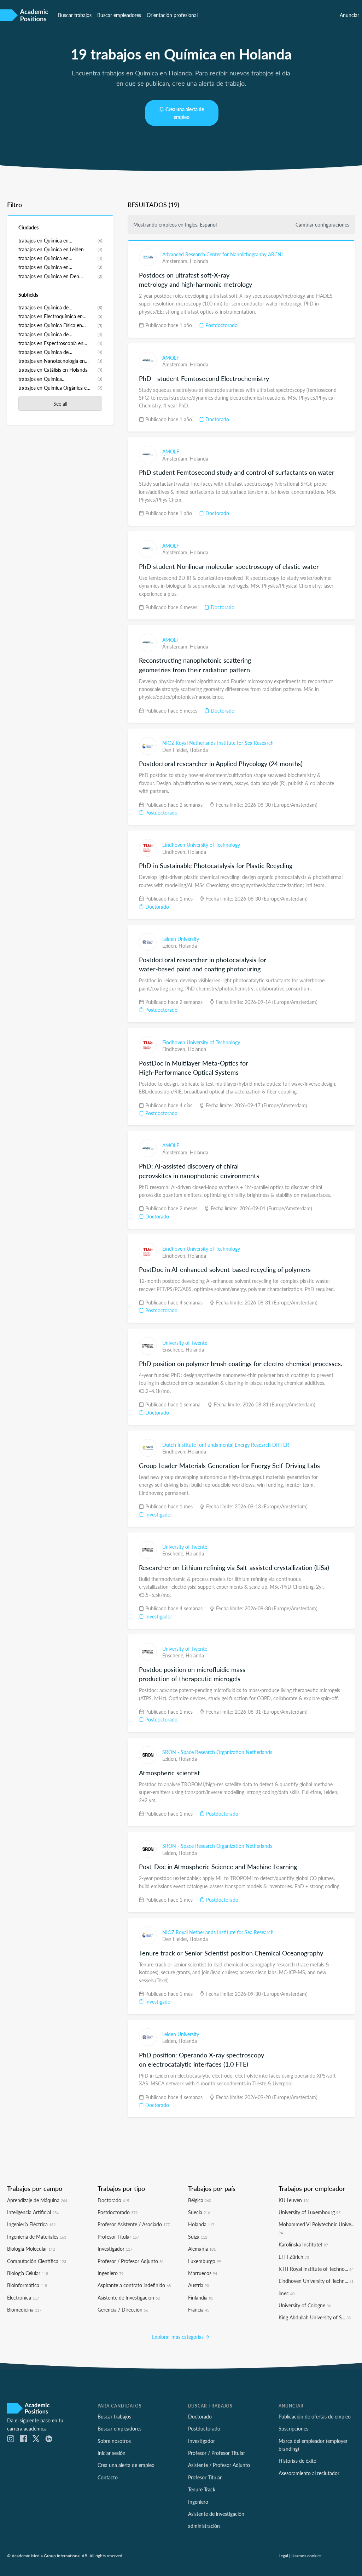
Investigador (158, 1514)
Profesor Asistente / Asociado (134, 2224)
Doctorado (217, 419)
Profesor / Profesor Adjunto (131, 2261)
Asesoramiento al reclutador (309, 2473)
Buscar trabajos (75, 15)
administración (204, 2526)
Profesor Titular (118, 2237)
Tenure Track (202, 2489)
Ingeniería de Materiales (37, 2237)
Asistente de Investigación (129, 2297)
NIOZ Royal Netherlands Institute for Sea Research (218, 743)
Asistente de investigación (216, 2514)
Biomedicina (24, 2309)
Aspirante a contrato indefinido (134, 2285)
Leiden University (181, 939)
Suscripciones (293, 2428)
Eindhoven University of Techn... (316, 2281)
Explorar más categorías (179, 2337)
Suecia (199, 2212)
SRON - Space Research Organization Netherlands (217, 1752)
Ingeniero (110, 2273)
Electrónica (23, 2297)
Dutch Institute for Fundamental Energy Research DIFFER (226, 1445)
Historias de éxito (297, 2461)
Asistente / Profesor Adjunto (219, 2465)
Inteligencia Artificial (33, 2212)
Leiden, (170, 946)
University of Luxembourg (310, 2212)
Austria (198, 2285)
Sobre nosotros (114, 2441)
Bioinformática (27, 2285)
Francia (199, 2309)
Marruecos (203, 2273)
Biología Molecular (31, 2249)
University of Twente (185, 1343)
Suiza (198, 2237)
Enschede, (174, 1349)
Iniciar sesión (112, 2453)
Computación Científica (37, 2261)
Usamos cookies (306, 2555)
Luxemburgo (205, 2261)
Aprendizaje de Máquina (37, 2200)
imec (287, 2293)
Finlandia (201, 2297)
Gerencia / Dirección (123, 2309)
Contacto (108, 2477)
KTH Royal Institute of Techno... (316, 2269)
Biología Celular (28, 2273)
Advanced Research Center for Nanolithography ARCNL (223, 254)
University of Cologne (305, 2305)
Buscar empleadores (119, 15)
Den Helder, (176, 750)
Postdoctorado (221, 325)
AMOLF (171, 358)
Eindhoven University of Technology (201, 845)
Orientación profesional (172, 15)
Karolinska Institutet (303, 2244)
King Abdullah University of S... (315, 2317)
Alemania (202, 2249)
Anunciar (349, 15)
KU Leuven (294, 2200)
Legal (283, 2555)
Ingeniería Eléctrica (31, 2224)
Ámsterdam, (176, 261)
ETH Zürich (294, 2257)
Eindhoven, (175, 852)
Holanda (199, 261)
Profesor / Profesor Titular (217, 2453)
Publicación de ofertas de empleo (315, 2416)
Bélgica (200, 2200)
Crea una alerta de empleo (185, 113)
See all (60, 404)
